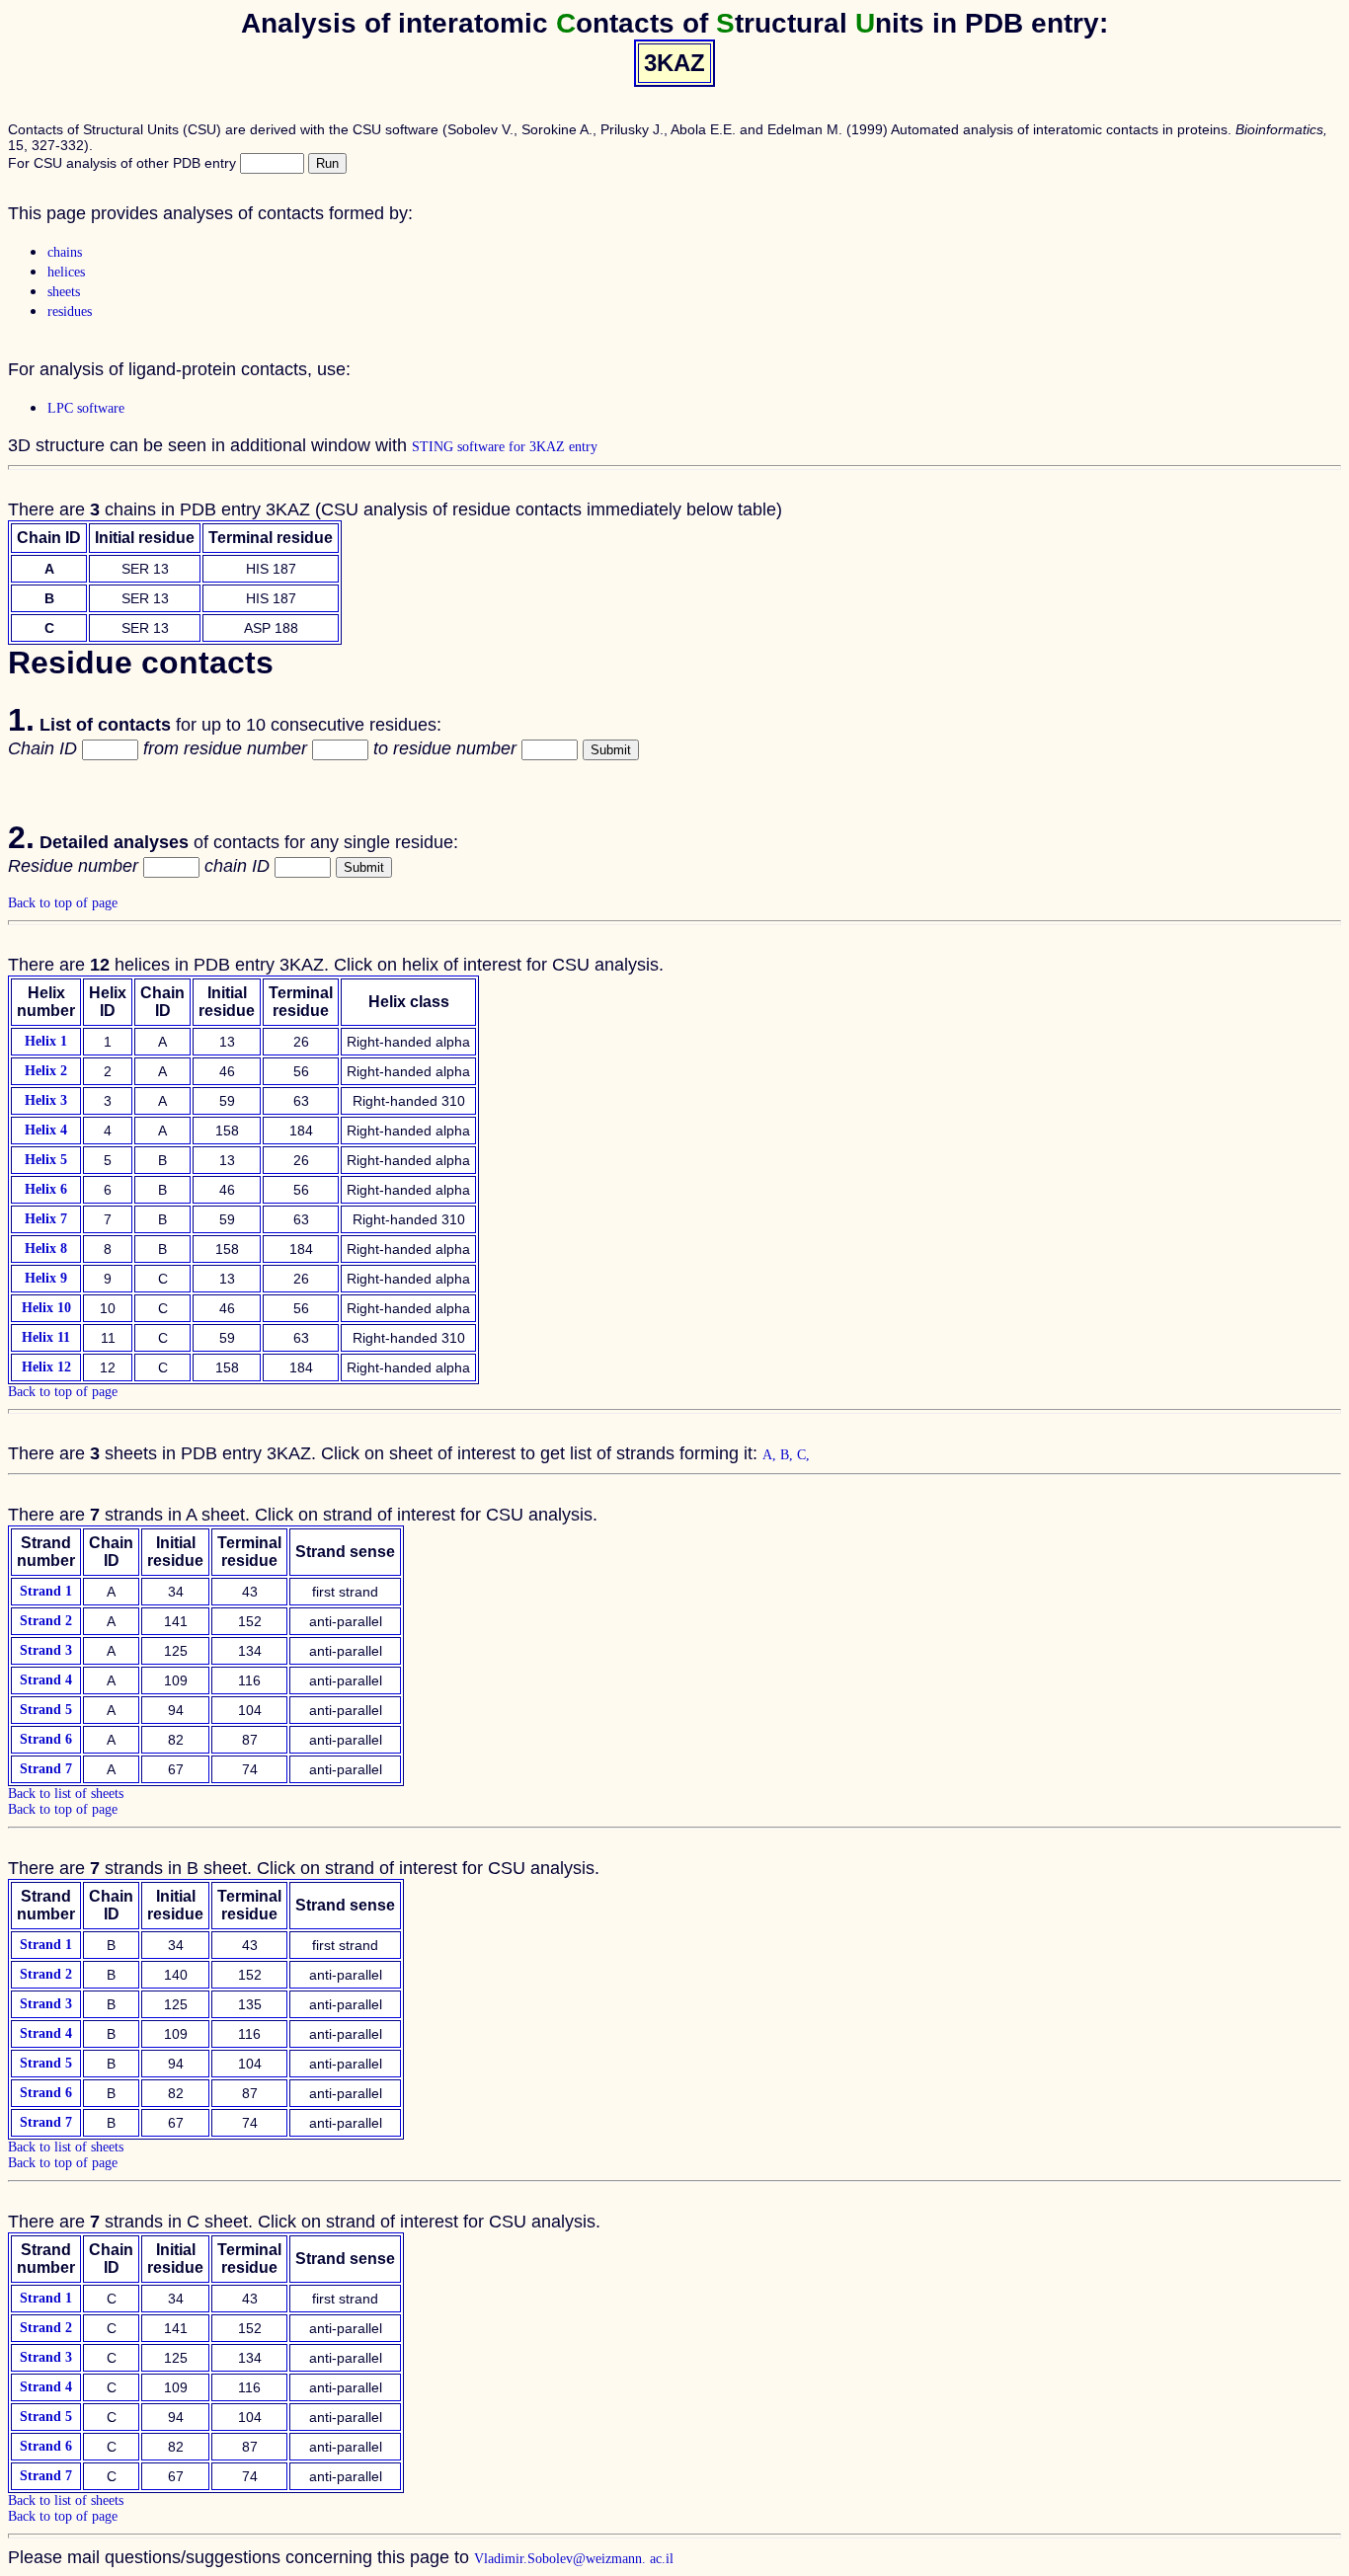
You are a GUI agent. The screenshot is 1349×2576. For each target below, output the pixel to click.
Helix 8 (46, 1249)
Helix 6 (46, 1189)
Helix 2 (46, 1071)
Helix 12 (46, 1367)
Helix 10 (46, 1308)
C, (803, 1455)
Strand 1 (46, 1591)
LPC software (86, 408)
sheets (64, 292)
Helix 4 (46, 1130)
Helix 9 (46, 1278)
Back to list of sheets (66, 1794)
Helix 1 (46, 1041)
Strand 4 (46, 1680)
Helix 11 (46, 1337)
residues (70, 312)
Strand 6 (46, 1739)
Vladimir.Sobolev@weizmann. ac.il (574, 2559)
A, (771, 1455)
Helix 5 (46, 1160)
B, (789, 1455)
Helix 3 (46, 1100)
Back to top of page (63, 903)
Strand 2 (46, 1621)
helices (66, 272)
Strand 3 (46, 1650)
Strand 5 (46, 1710)
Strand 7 (46, 1769)
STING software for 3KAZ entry (505, 447)
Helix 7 (46, 1219)
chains (65, 252)
